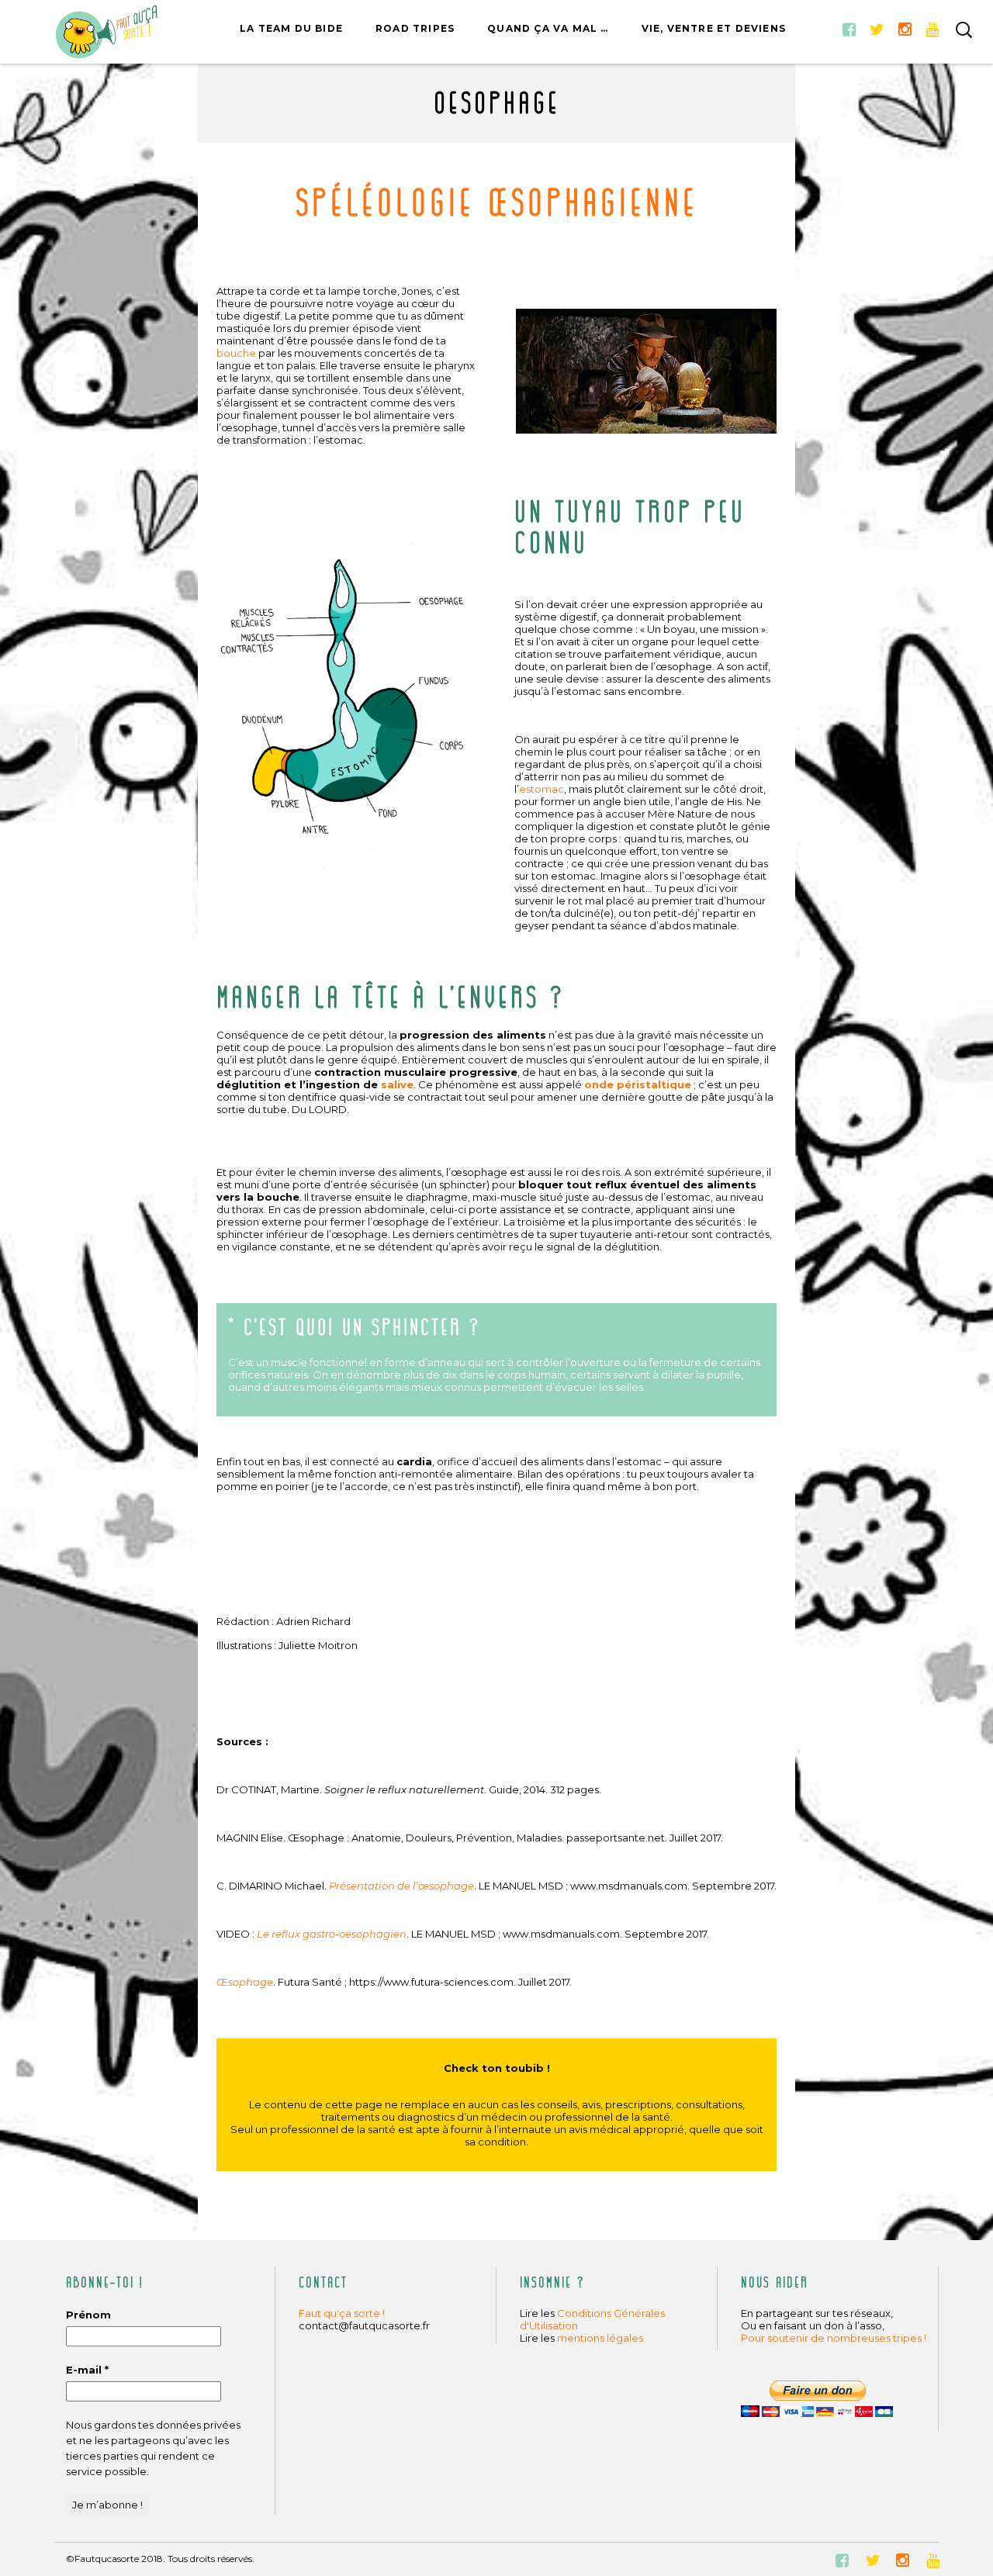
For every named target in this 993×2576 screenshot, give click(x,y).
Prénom (88, 2315)
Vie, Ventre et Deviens (714, 28)
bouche (236, 353)
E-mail (87, 2370)
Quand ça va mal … (548, 28)
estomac (541, 789)
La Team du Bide (291, 28)
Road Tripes (415, 28)
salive (397, 1084)
